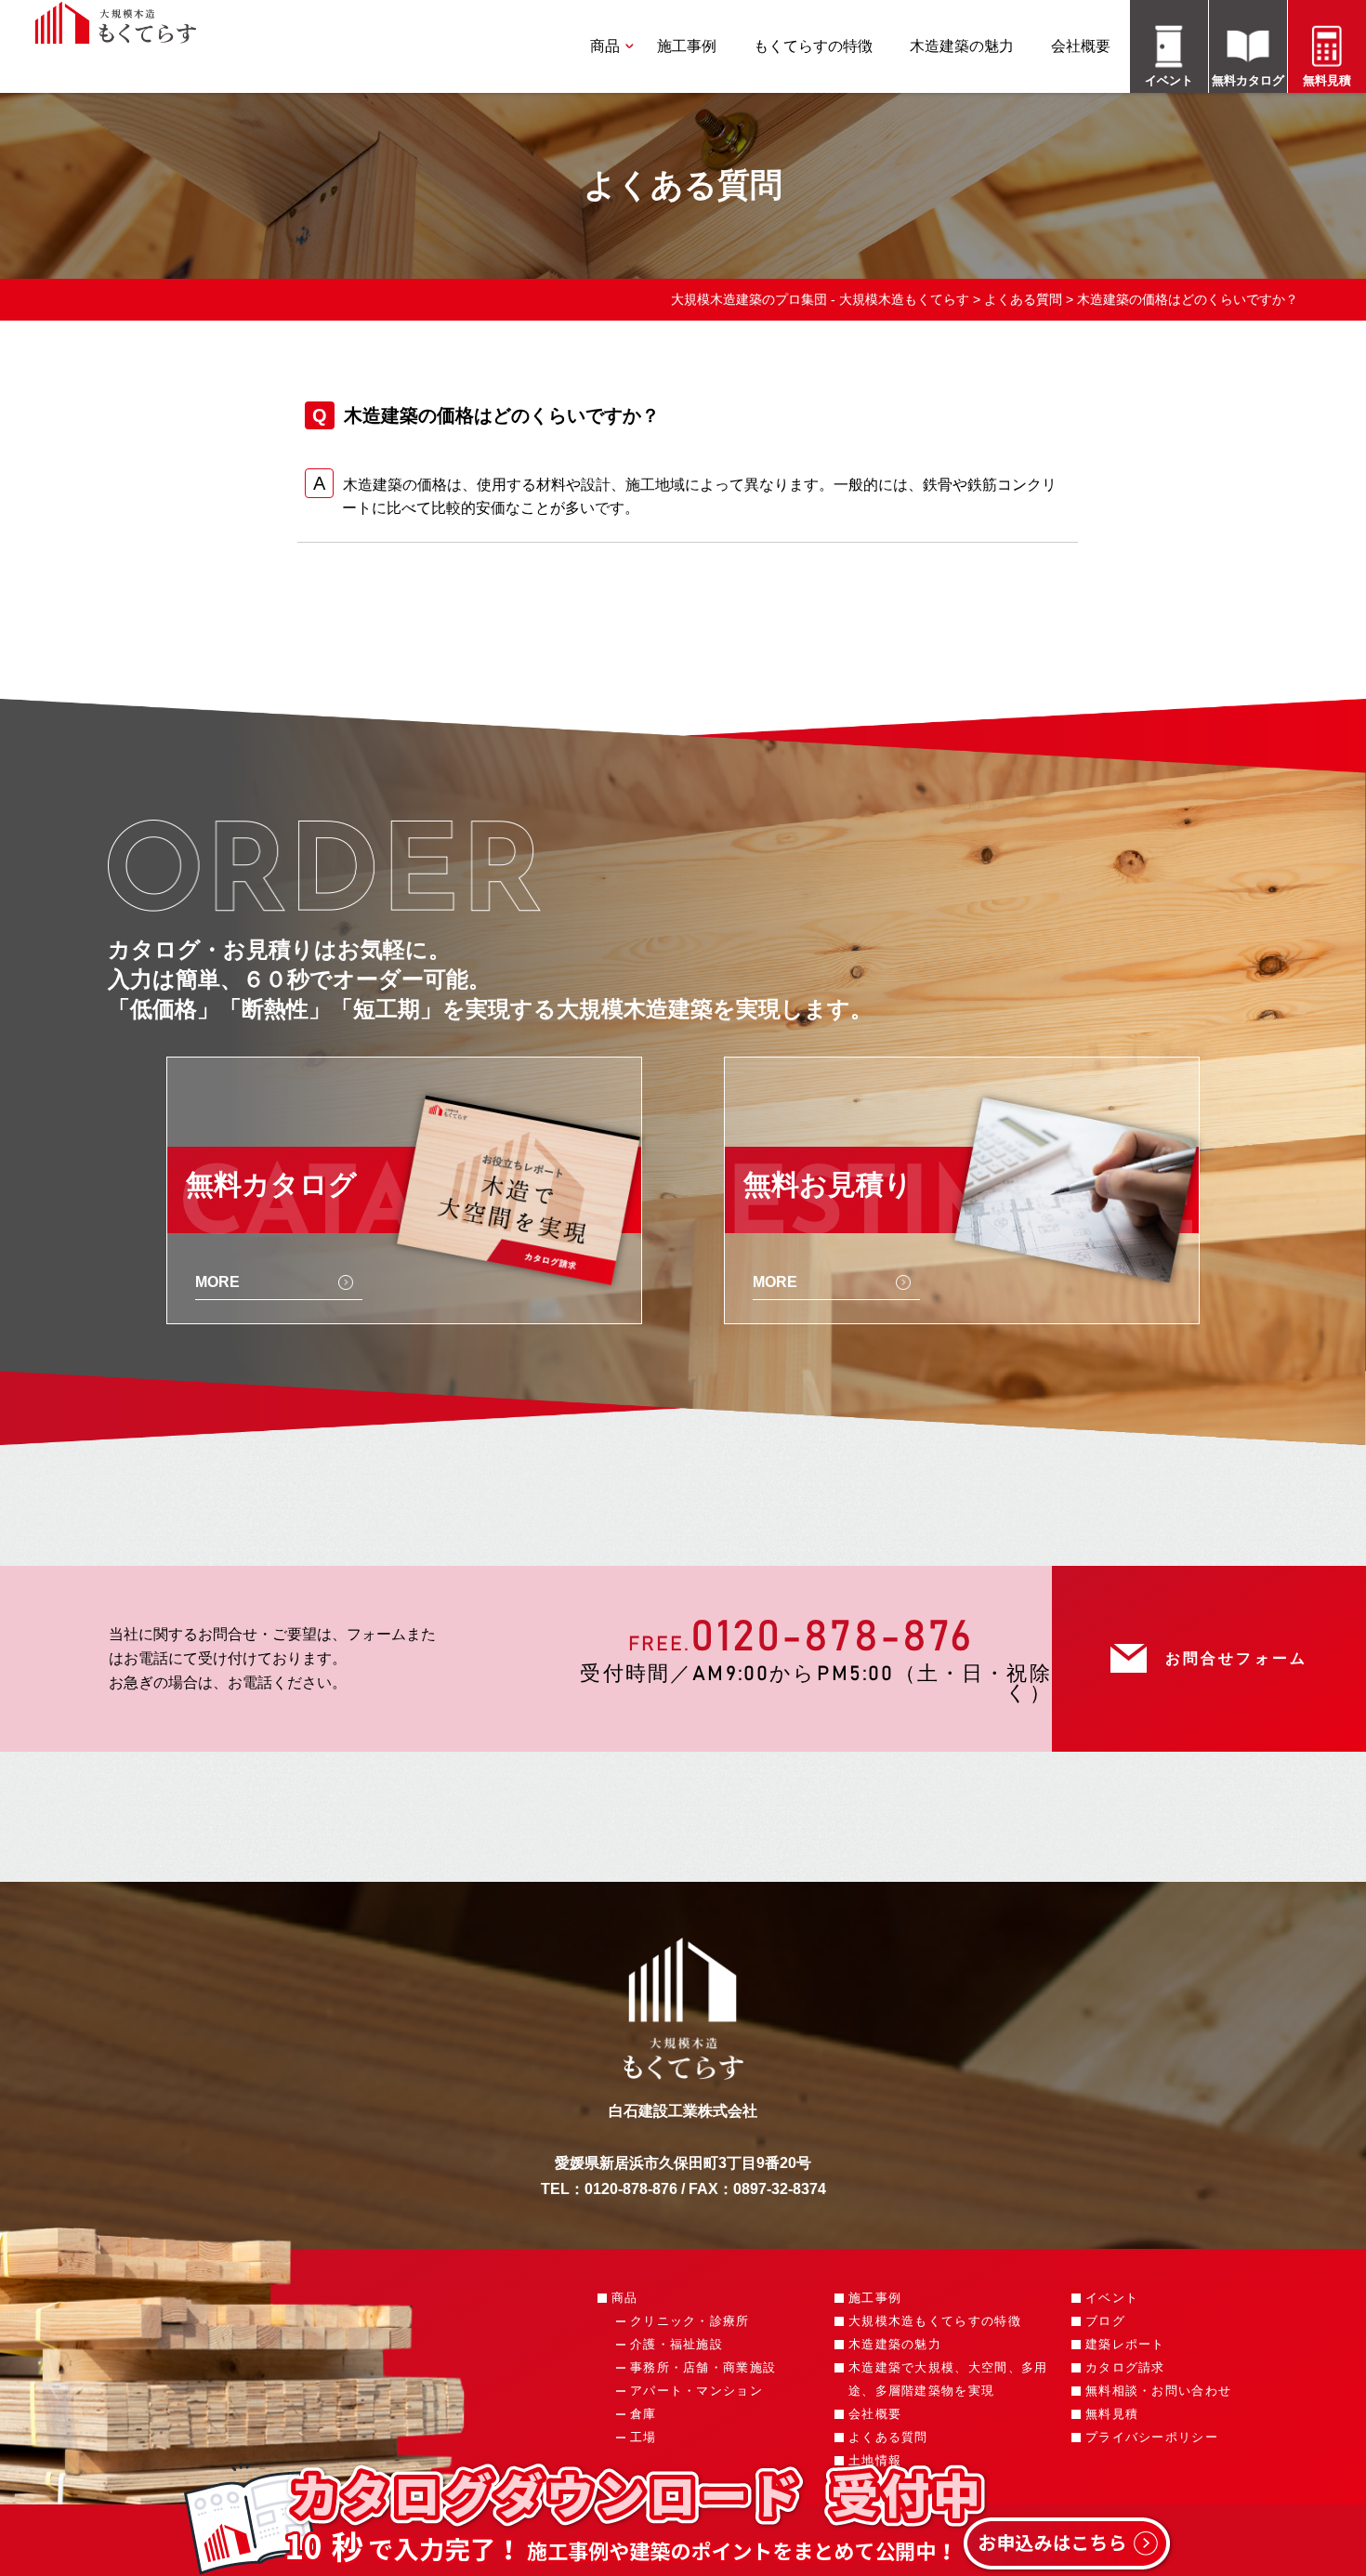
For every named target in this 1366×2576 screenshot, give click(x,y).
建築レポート (1125, 2344)
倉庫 (644, 2414)
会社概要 (1081, 46)
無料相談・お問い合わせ (1158, 2391)
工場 (644, 2437)
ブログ (1105, 2321)
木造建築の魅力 (962, 46)
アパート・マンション (696, 2391)
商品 (605, 46)
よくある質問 (888, 2437)
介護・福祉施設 (676, 2344)
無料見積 (1112, 2414)
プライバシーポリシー (1152, 2437)
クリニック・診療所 (690, 2321)
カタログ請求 (1125, 2367)
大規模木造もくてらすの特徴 (935, 2321)
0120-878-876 (832, 1637)
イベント (1112, 2298)
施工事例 (687, 46)
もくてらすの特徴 (813, 46)
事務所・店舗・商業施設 (703, 2367)
